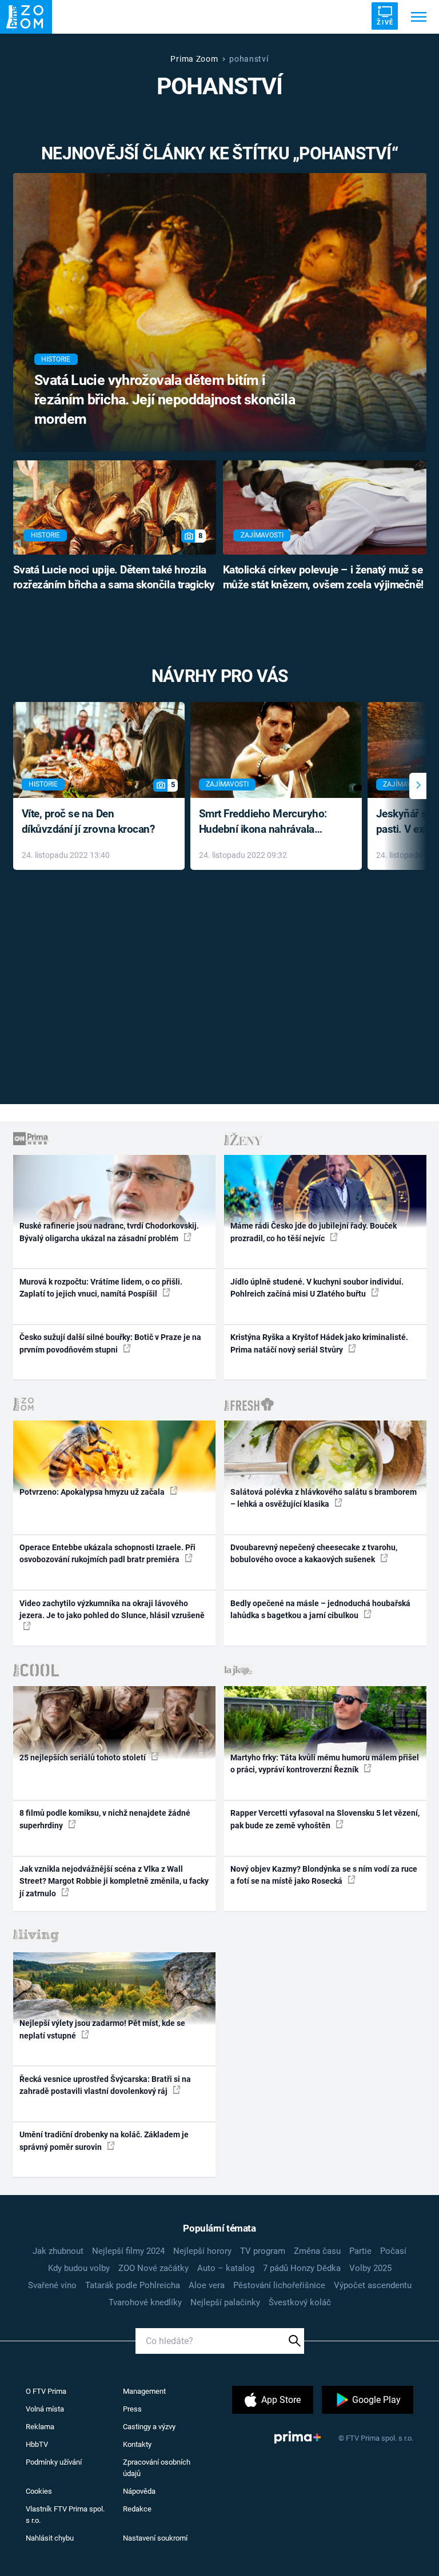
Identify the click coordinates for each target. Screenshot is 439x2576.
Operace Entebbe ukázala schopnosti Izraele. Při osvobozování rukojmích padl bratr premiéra (107, 1553)
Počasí (393, 2251)
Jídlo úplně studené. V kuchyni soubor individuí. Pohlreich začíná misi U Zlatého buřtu (317, 1288)
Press (132, 2409)
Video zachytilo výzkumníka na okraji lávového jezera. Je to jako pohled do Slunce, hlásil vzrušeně (112, 1609)
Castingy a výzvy (149, 2427)
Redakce (137, 2509)
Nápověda (139, 2491)
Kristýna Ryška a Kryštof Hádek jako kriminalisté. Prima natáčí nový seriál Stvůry (319, 1343)
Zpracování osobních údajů (157, 2468)
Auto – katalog (226, 2268)
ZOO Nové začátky (153, 2268)
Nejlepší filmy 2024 (128, 2251)
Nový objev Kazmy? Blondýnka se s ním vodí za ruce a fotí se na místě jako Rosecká (324, 1875)
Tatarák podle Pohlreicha (133, 2285)
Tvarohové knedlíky (145, 2302)
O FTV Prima (46, 2391)
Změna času (317, 2251)
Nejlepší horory (202, 2251)
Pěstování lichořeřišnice (279, 2285)
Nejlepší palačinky (225, 2302)
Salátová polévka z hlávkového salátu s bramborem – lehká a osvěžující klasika (324, 1498)
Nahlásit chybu (50, 2538)
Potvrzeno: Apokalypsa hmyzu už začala (93, 1492)
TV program (263, 2251)
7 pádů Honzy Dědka (302, 2268)
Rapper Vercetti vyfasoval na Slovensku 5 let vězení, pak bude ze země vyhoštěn (325, 1819)
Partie (360, 2251)
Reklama (40, 2427)
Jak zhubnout (58, 2251)
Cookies (39, 2491)
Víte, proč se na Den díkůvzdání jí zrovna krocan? (88, 821)
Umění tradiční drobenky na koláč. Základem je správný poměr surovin (104, 2140)
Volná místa (45, 2409)
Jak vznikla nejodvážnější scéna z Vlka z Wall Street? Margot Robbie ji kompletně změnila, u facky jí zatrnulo (114, 1881)
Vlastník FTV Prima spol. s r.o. (65, 2515)
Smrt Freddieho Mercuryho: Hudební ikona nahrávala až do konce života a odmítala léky (268, 822)
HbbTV (37, 2444)
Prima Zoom (194, 59)
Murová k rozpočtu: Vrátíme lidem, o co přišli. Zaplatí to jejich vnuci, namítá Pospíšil (101, 1288)
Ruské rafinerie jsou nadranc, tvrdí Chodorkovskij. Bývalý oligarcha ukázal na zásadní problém (109, 1232)
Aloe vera (207, 2285)
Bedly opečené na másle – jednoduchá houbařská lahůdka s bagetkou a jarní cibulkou (320, 1609)
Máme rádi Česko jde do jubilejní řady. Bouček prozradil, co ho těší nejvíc (314, 1232)
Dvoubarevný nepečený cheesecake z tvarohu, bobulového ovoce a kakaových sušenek (314, 1553)
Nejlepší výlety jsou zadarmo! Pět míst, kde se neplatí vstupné (102, 2029)
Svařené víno (52, 2285)
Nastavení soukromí (155, 2538)
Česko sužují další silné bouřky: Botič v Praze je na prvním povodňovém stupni (110, 1343)
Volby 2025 (370, 2268)
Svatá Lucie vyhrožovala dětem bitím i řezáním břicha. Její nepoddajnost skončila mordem (165, 400)
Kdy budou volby (79, 2268)
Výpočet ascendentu (373, 2285)
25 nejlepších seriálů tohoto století (83, 1758)
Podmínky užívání (54, 2462)
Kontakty (137, 2444)
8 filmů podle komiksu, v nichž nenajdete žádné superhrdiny (105, 1819)
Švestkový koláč (300, 2302)
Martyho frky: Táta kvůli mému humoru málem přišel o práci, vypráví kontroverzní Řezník (325, 1764)
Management (144, 2391)
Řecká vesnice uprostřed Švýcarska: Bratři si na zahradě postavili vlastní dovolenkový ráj (105, 2085)
